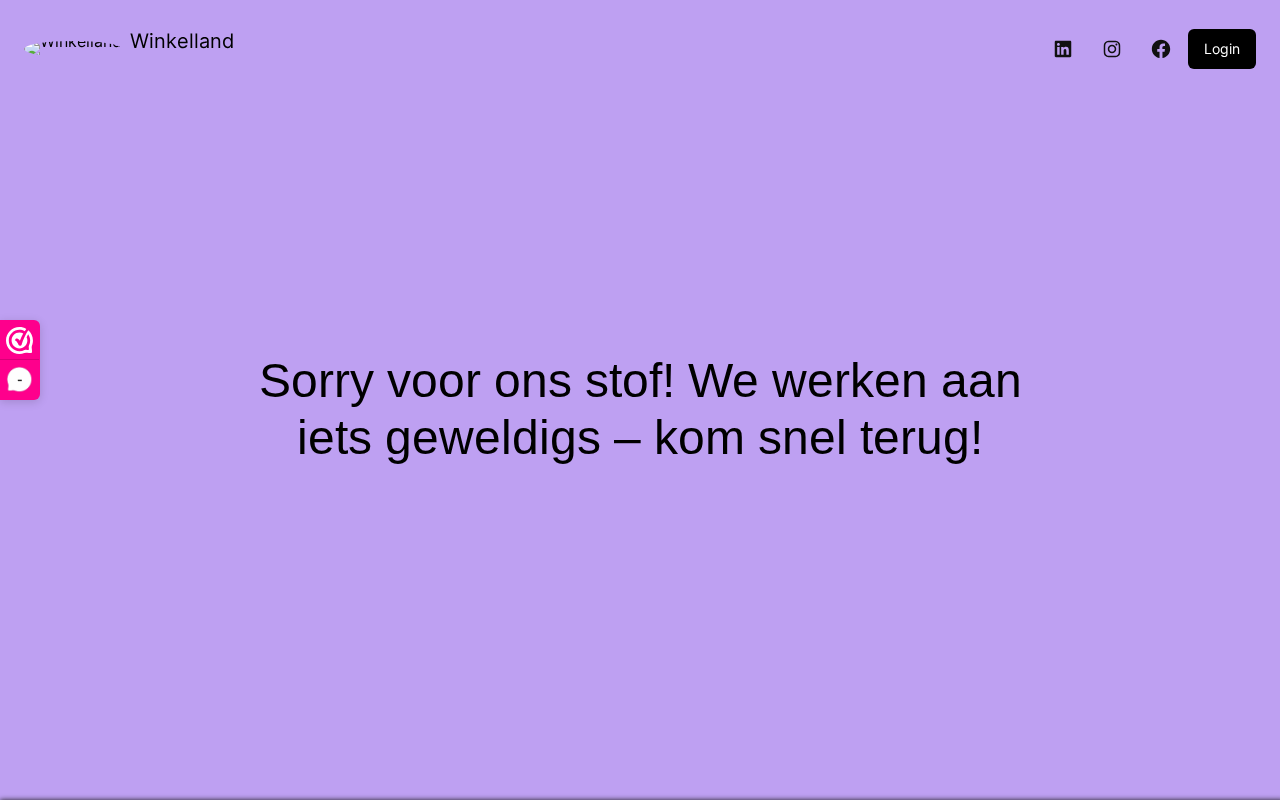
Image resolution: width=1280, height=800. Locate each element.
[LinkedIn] (1063, 49)
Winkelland (182, 41)
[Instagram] (1112, 49)
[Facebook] (1161, 49)
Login (1222, 48)
